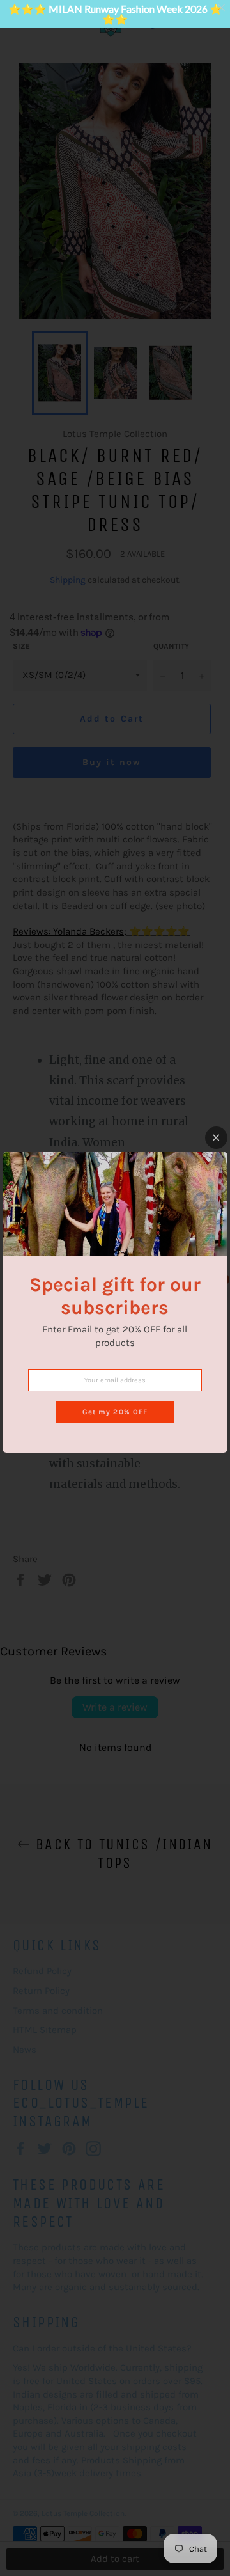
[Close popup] (216, 1138)
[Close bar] (222, 8)
